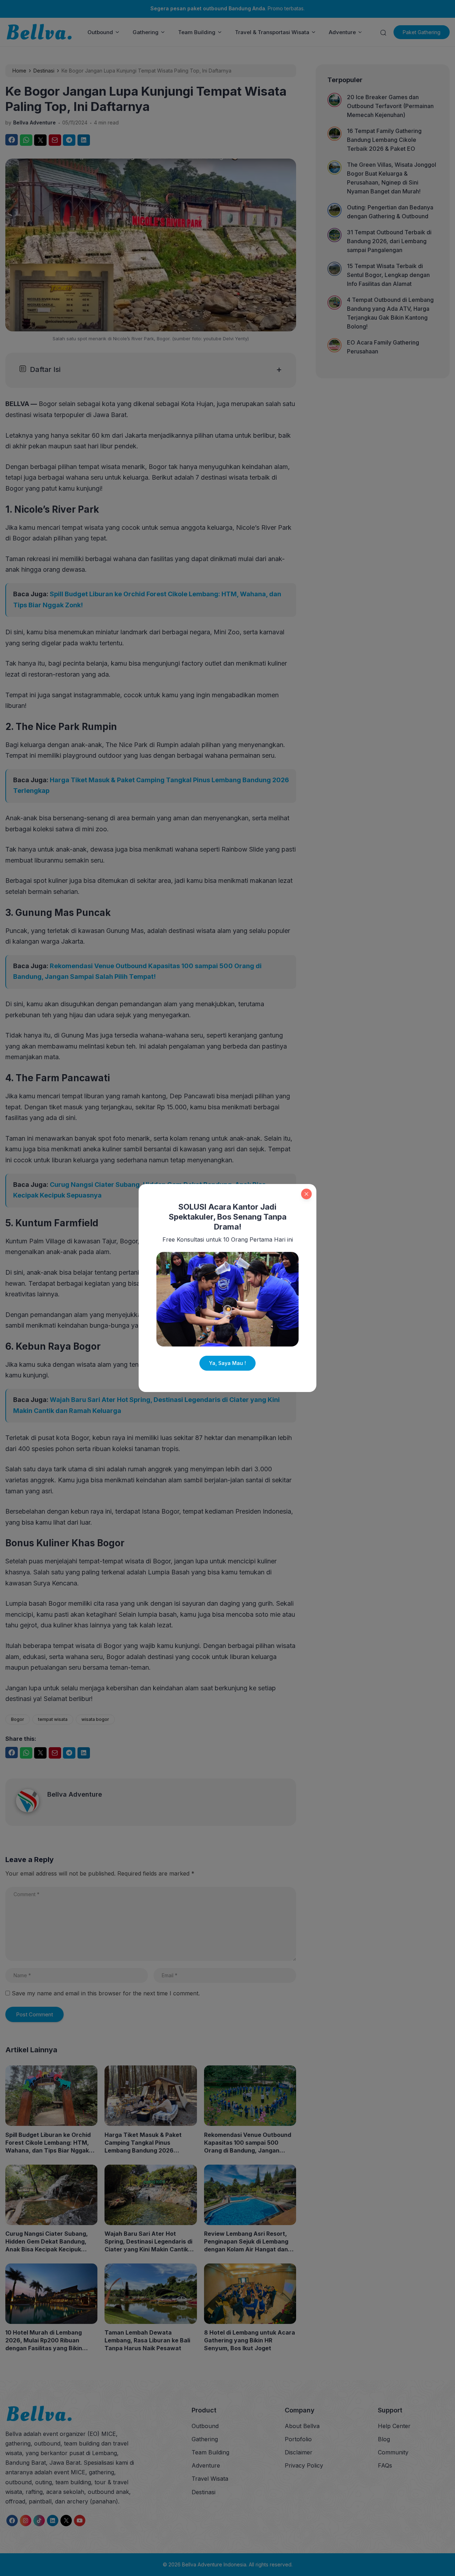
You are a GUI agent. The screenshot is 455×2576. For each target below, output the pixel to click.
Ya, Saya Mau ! (227, 1363)
